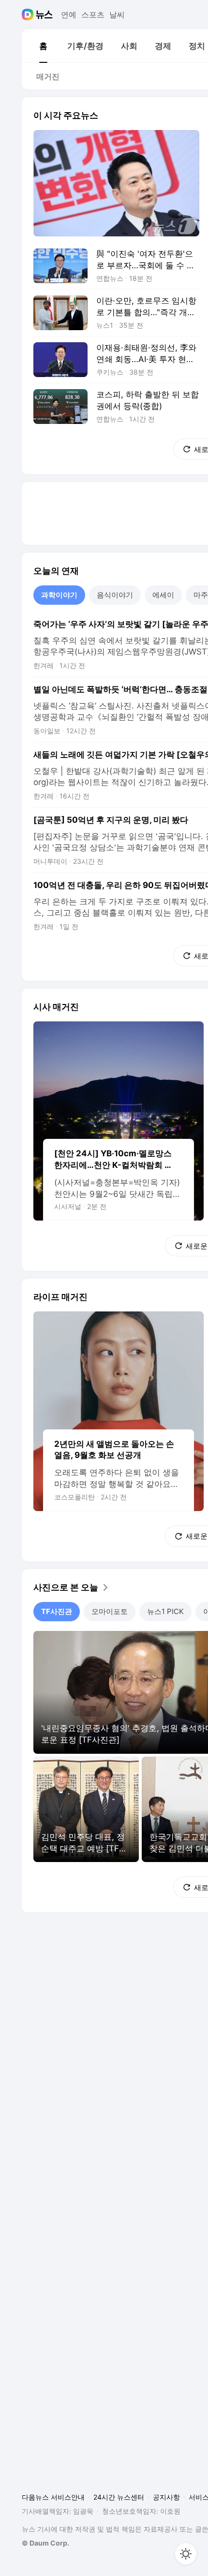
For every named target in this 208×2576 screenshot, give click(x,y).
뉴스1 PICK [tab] (165, 1611)
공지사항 (166, 2497)
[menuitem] (43, 46)
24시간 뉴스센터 (119, 2497)
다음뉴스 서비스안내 (53, 2497)
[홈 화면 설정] (186, 2554)
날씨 (117, 15)
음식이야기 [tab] (115, 595)
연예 (69, 15)
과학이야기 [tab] (59, 595)
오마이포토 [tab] (110, 1611)
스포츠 (93, 15)
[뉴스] (44, 15)
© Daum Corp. (45, 2543)
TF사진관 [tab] (57, 1611)
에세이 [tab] (163, 595)
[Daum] (29, 15)
